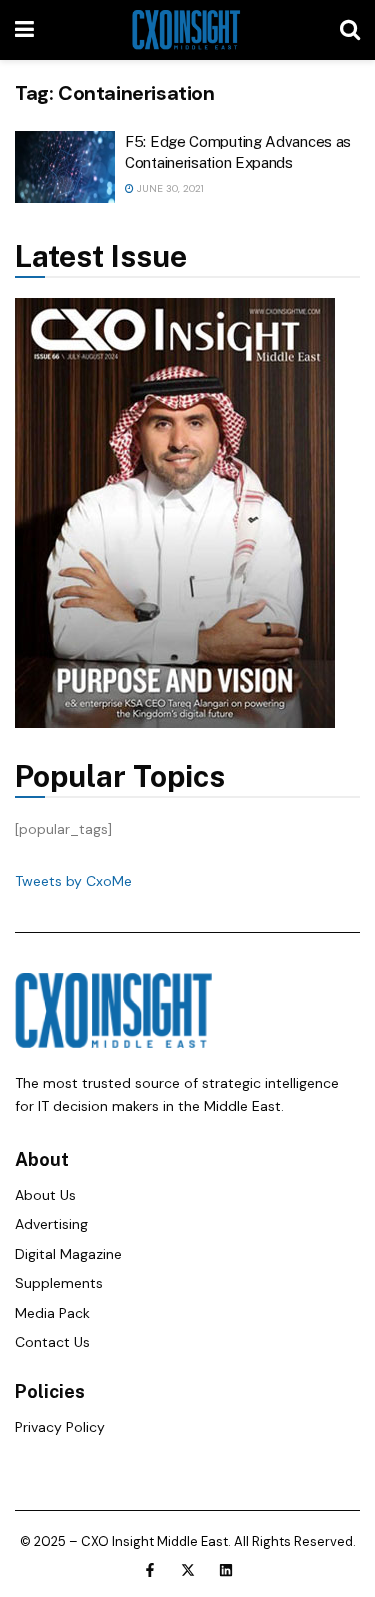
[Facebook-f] (150, 1570)
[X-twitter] (188, 1570)
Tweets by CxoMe (73, 881)
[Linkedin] (226, 1570)
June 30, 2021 (169, 188)
